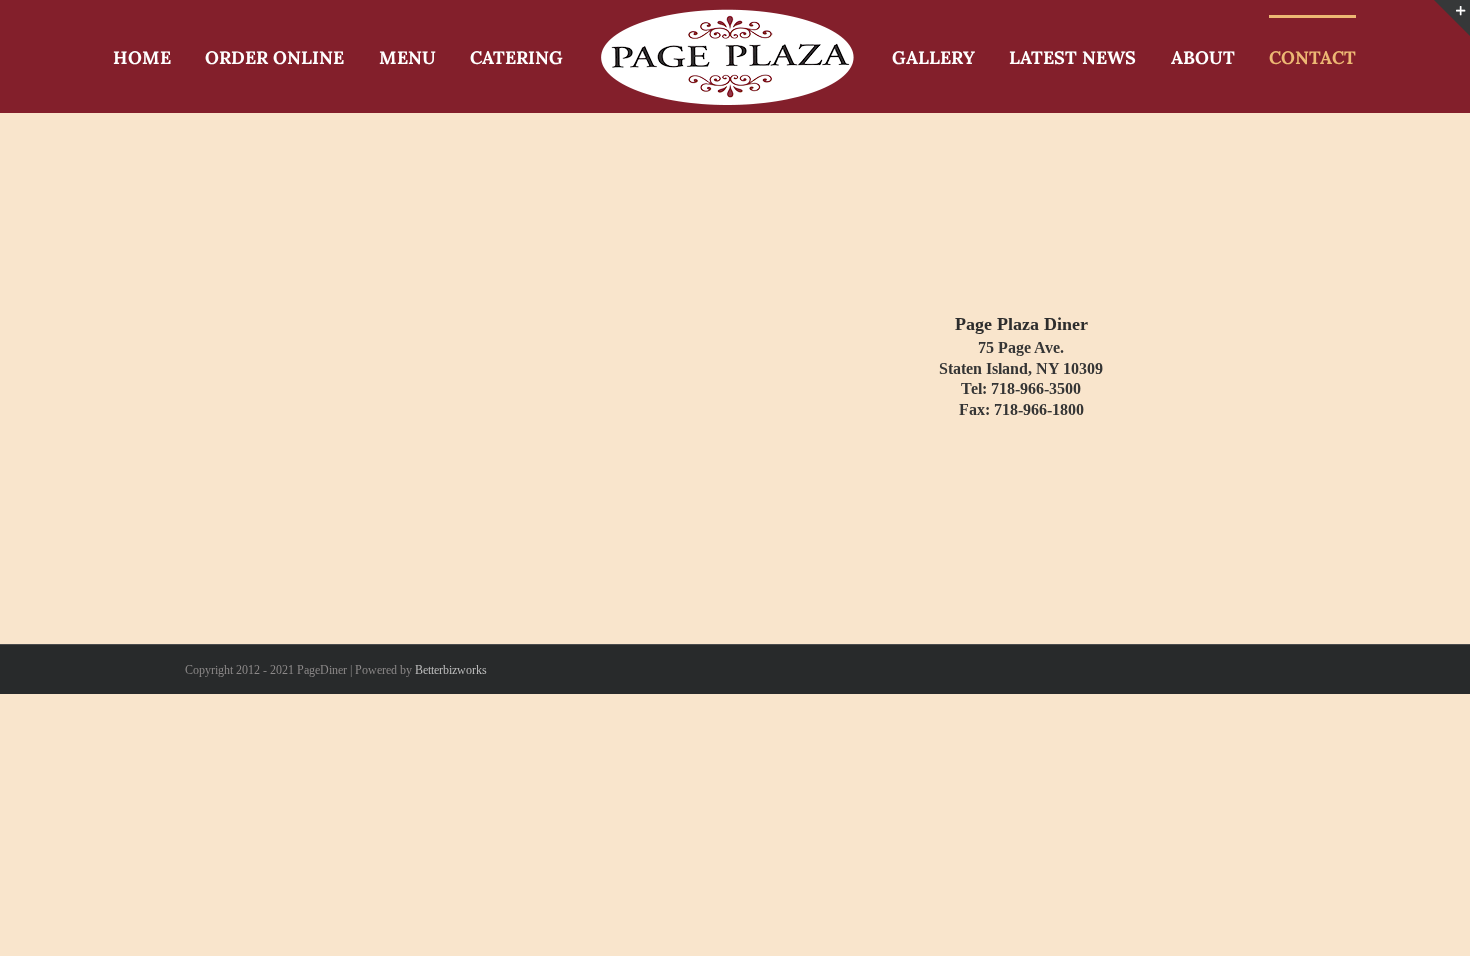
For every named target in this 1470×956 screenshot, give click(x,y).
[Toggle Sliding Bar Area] (1452, 18)
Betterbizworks (451, 670)
